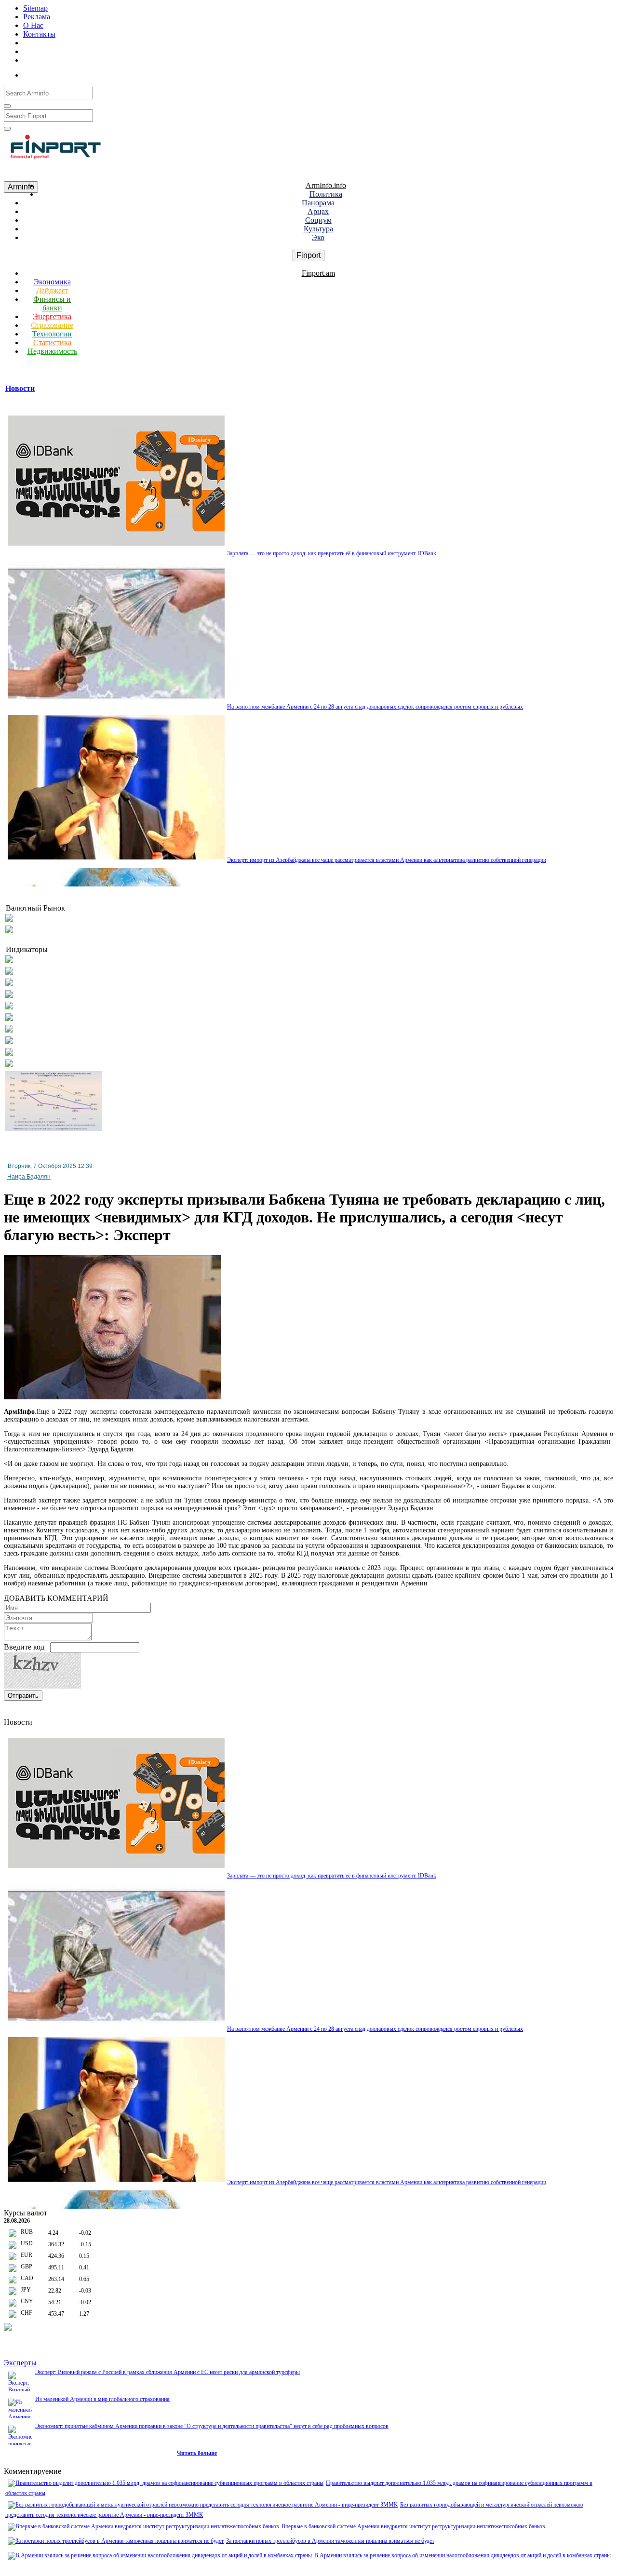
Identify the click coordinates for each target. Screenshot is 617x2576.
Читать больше (197, 2453)
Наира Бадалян (29, 1177)
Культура (318, 229)
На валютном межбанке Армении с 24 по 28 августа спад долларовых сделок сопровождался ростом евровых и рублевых (375, 707)
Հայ (42, 73)
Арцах (318, 211)
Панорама (318, 203)
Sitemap (35, 8)
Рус (63, 73)
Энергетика (52, 316)
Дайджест (52, 290)
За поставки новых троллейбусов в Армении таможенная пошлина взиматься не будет (330, 2541)
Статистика (52, 342)
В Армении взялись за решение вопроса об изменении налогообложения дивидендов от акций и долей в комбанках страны (463, 2555)
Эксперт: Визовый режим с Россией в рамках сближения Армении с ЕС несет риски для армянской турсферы (168, 2372)
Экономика (52, 282)
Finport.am (318, 273)
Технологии (52, 334)
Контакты (39, 34)
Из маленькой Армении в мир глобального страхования (102, 2399)
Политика (326, 194)
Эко (318, 237)
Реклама (37, 17)
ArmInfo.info (326, 185)
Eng (82, 73)
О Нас (33, 25)
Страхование (52, 325)
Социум (318, 220)
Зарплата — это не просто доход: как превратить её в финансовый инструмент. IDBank (332, 553)
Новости (20, 388)
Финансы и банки (52, 303)
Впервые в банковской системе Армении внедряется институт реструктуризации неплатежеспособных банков (413, 2526)
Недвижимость (52, 351)
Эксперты (20, 2363)
